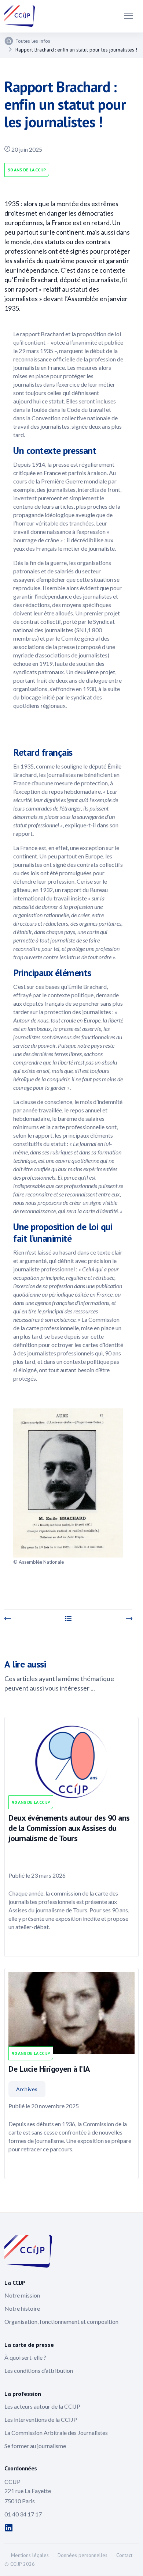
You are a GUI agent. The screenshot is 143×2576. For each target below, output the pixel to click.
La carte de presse (29, 2345)
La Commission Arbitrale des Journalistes (56, 2433)
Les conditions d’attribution (39, 2370)
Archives (27, 2089)
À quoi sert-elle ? (25, 2357)
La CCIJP (15, 2283)
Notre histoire (22, 2308)
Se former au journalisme (35, 2446)
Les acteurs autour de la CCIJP (42, 2406)
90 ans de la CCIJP (27, 170)
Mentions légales (30, 2555)
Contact (124, 2555)
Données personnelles (82, 2555)
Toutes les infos (33, 41)
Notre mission (22, 2295)
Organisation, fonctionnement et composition (61, 2321)
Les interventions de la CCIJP (41, 2419)
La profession (23, 2394)
